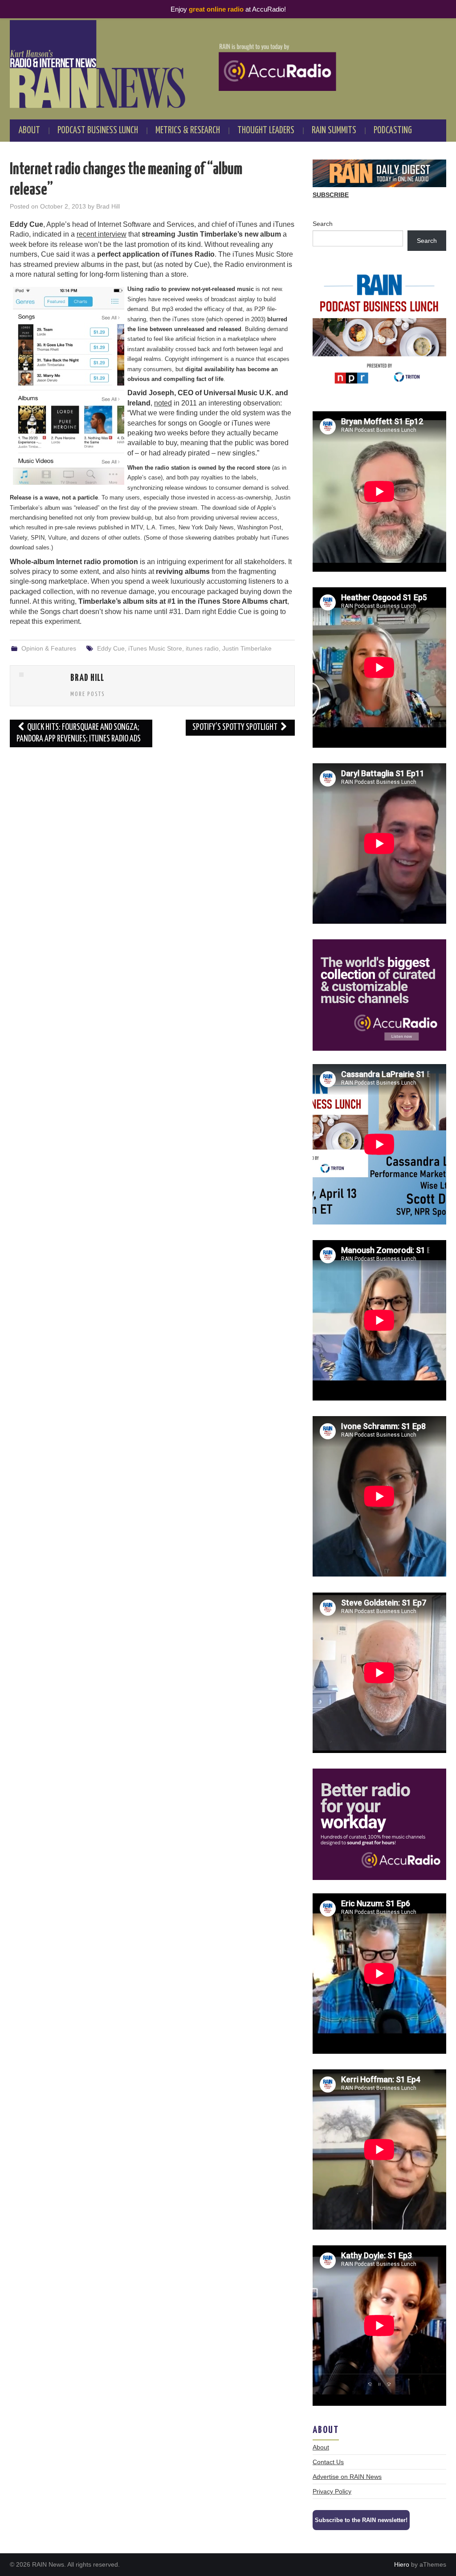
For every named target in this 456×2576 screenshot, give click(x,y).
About (29, 131)
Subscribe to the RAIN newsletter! (361, 2520)
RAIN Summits (334, 131)
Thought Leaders (266, 131)
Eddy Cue (111, 648)
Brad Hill (108, 206)
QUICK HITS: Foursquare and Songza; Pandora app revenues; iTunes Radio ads (79, 733)
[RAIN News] (228, 64)
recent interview (102, 234)
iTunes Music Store (155, 648)
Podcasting (393, 131)
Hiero (402, 2564)
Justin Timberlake (247, 648)
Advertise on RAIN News (347, 2477)
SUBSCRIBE (331, 195)
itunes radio (202, 648)
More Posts (88, 694)
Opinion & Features (49, 648)
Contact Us (328, 2462)
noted (163, 403)
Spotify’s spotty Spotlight (236, 727)
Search (323, 224)
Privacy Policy (332, 2491)
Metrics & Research (188, 131)
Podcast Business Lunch (98, 131)
